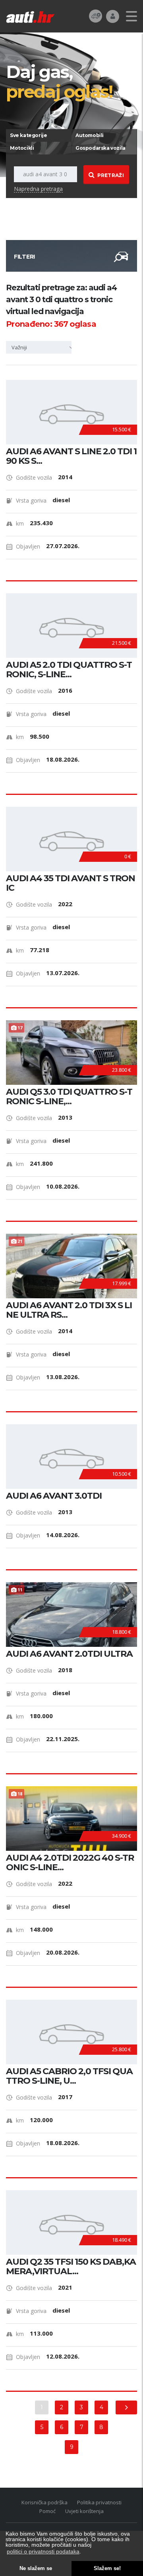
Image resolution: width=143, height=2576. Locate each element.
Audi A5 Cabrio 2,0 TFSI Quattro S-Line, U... (69, 2076)
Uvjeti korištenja (84, 2511)
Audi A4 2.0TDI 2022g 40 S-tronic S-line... (70, 1863)
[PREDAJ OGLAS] (96, 16)
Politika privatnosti (99, 2502)
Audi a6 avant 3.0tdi (54, 1496)
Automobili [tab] (90, 135)
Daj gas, (59, 81)
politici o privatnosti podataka (43, 2551)
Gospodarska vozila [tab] (100, 148)
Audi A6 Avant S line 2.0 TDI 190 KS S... (71, 456)
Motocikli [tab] (22, 148)
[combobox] (42, 347)
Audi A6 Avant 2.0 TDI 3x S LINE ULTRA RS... (69, 1310)
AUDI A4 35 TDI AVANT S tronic (71, 883)
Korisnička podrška (44, 2502)
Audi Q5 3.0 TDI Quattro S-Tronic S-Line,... (69, 1097)
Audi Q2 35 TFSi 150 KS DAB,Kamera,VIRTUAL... (71, 2267)
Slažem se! (107, 2568)
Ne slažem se (36, 2568)
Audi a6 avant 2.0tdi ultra (69, 1654)
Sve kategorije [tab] (28, 135)
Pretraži (111, 175)
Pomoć (47, 2511)
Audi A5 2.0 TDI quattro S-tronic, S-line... (69, 670)
